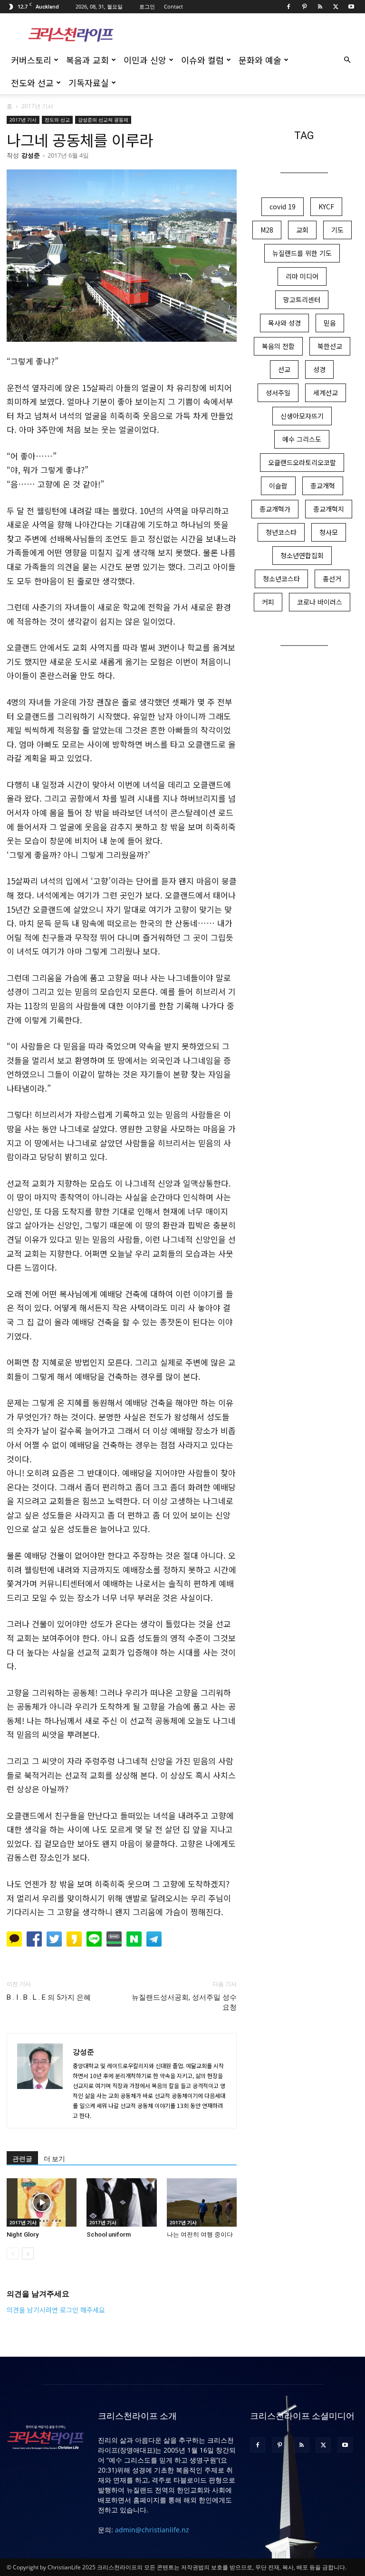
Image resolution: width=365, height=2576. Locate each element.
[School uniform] (121, 2202)
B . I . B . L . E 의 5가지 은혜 (49, 1997)
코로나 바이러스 (320, 602)
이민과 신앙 (145, 60)
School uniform (109, 2234)
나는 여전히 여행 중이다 (200, 2234)
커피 (268, 602)
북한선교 (330, 346)
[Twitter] (336, 7)
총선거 (332, 579)
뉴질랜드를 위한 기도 (302, 253)
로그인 (147, 6)
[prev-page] (13, 2253)
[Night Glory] (42, 2202)
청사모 (329, 532)
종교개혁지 (329, 509)
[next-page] (28, 2253)
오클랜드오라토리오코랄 (302, 462)
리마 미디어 (302, 276)
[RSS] (320, 7)
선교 (284, 369)
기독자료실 (89, 83)
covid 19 (283, 206)
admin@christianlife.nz (152, 2530)
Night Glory (23, 2234)
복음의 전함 (278, 346)
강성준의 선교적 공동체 (103, 120)
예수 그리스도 (302, 439)
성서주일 (278, 393)
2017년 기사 (23, 120)
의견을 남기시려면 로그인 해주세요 (56, 2310)
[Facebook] (288, 7)
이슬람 (278, 486)
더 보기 (54, 2159)
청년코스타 (281, 532)
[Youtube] (351, 7)
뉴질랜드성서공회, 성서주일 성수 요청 (184, 2002)
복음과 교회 (87, 60)
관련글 (22, 2159)
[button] (347, 60)
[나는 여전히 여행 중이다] (202, 2202)
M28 (267, 230)
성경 (319, 369)
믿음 (330, 323)
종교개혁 (323, 486)
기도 (337, 230)
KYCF (326, 206)
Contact (173, 6)
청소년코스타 (281, 579)
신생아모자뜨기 (302, 416)
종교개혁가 (275, 509)
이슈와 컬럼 (202, 60)
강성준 (31, 155)
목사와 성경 (284, 323)
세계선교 (326, 393)
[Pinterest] (304, 7)
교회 (302, 230)
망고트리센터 (302, 300)
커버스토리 (31, 60)
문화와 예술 (260, 60)
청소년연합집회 (302, 555)
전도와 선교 (32, 83)
